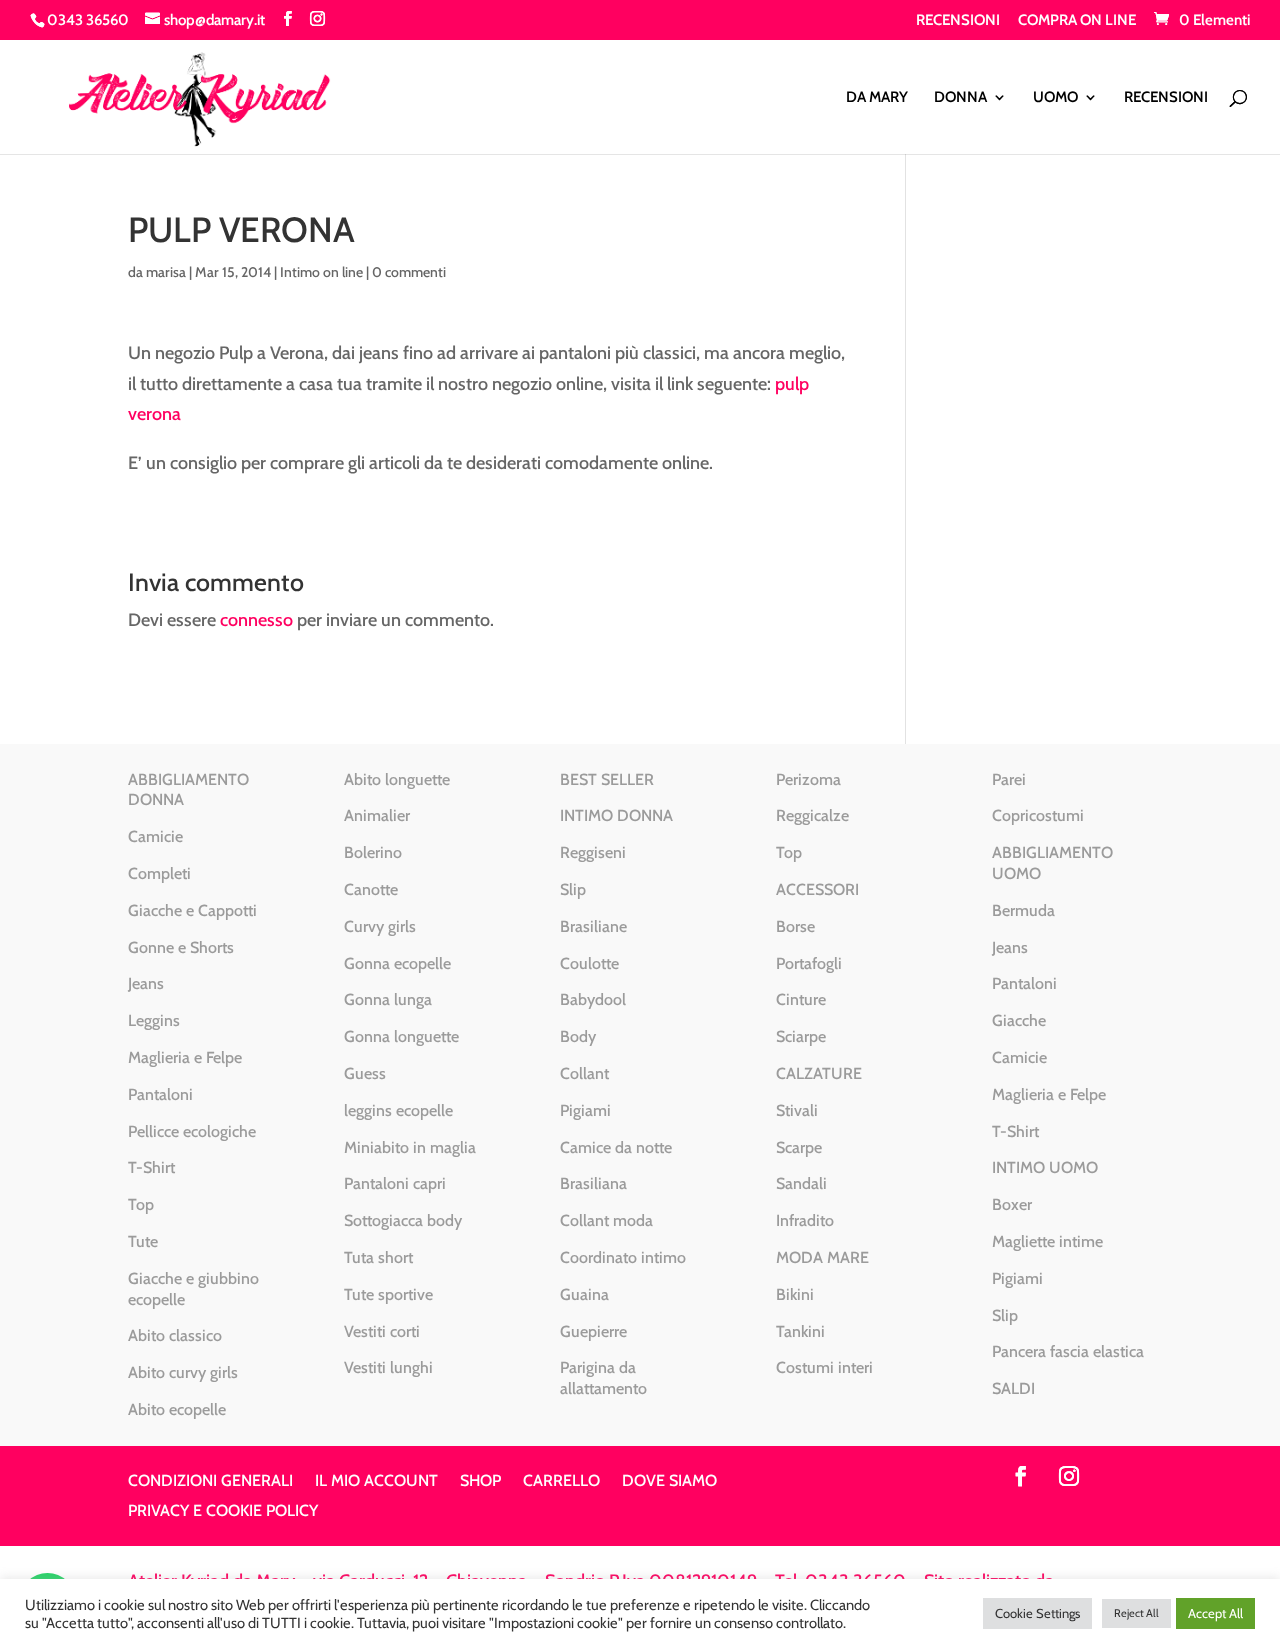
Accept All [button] (1215, 1613)
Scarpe (799, 1147)
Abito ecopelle (177, 1409)
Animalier (377, 815)
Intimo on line (321, 272)
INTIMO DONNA (616, 815)
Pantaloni (160, 1094)
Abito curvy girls (183, 1372)
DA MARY (877, 98)
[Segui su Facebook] (1021, 1476)
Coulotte (589, 963)
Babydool (593, 999)
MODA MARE (822, 1257)
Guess (365, 1073)
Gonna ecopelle (397, 963)
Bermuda (1023, 910)
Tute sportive (388, 1294)
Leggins (154, 1020)
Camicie (155, 836)
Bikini (795, 1294)
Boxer (1012, 1204)
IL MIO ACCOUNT (376, 1482)
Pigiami (585, 1110)
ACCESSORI (817, 889)
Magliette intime (1047, 1241)
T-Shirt (151, 1167)
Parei (1009, 779)
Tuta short (378, 1257)
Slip (573, 889)
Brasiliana (593, 1183)
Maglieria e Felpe (185, 1057)
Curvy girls (380, 926)
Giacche (1019, 1020)
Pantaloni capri (395, 1183)
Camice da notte (616, 1147)
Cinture (801, 999)
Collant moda (606, 1220)
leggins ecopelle (398, 1110)
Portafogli (809, 963)
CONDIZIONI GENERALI (210, 1482)
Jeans (146, 983)
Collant (584, 1073)
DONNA (960, 98)
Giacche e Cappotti (192, 910)
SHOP (480, 1482)
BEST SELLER (607, 779)
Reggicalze (812, 815)
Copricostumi (1038, 815)
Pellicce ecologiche (192, 1131)
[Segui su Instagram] (1069, 1476)
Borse (795, 926)
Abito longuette (397, 779)
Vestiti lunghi (388, 1367)
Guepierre (593, 1331)
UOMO (1055, 98)
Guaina (584, 1294)
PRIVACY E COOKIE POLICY (223, 1512)
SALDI (1013, 1388)
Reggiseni (593, 852)
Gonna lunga (388, 999)
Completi (159, 873)
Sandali (801, 1183)
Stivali (797, 1110)
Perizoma (808, 779)
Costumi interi (824, 1367)
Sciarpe (801, 1036)
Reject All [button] (1136, 1613)
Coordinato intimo (623, 1257)
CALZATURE (819, 1073)
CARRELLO (561, 1482)
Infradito (805, 1220)
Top (141, 1204)
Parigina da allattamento (603, 1378)
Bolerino (373, 852)
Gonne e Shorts (181, 947)
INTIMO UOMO (1045, 1167)
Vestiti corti (382, 1331)
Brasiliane (593, 926)
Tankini (800, 1331)
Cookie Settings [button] (1037, 1613)
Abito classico (175, 1335)
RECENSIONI (958, 21)
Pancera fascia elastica (1068, 1351)
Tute (143, 1241)
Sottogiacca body (403, 1220)
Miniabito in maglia (410, 1147)
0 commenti (409, 272)
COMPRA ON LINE (1077, 21)
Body (578, 1036)
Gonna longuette (401, 1036)
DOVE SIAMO (669, 1482)
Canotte (371, 889)
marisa (166, 272)
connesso (256, 620)
